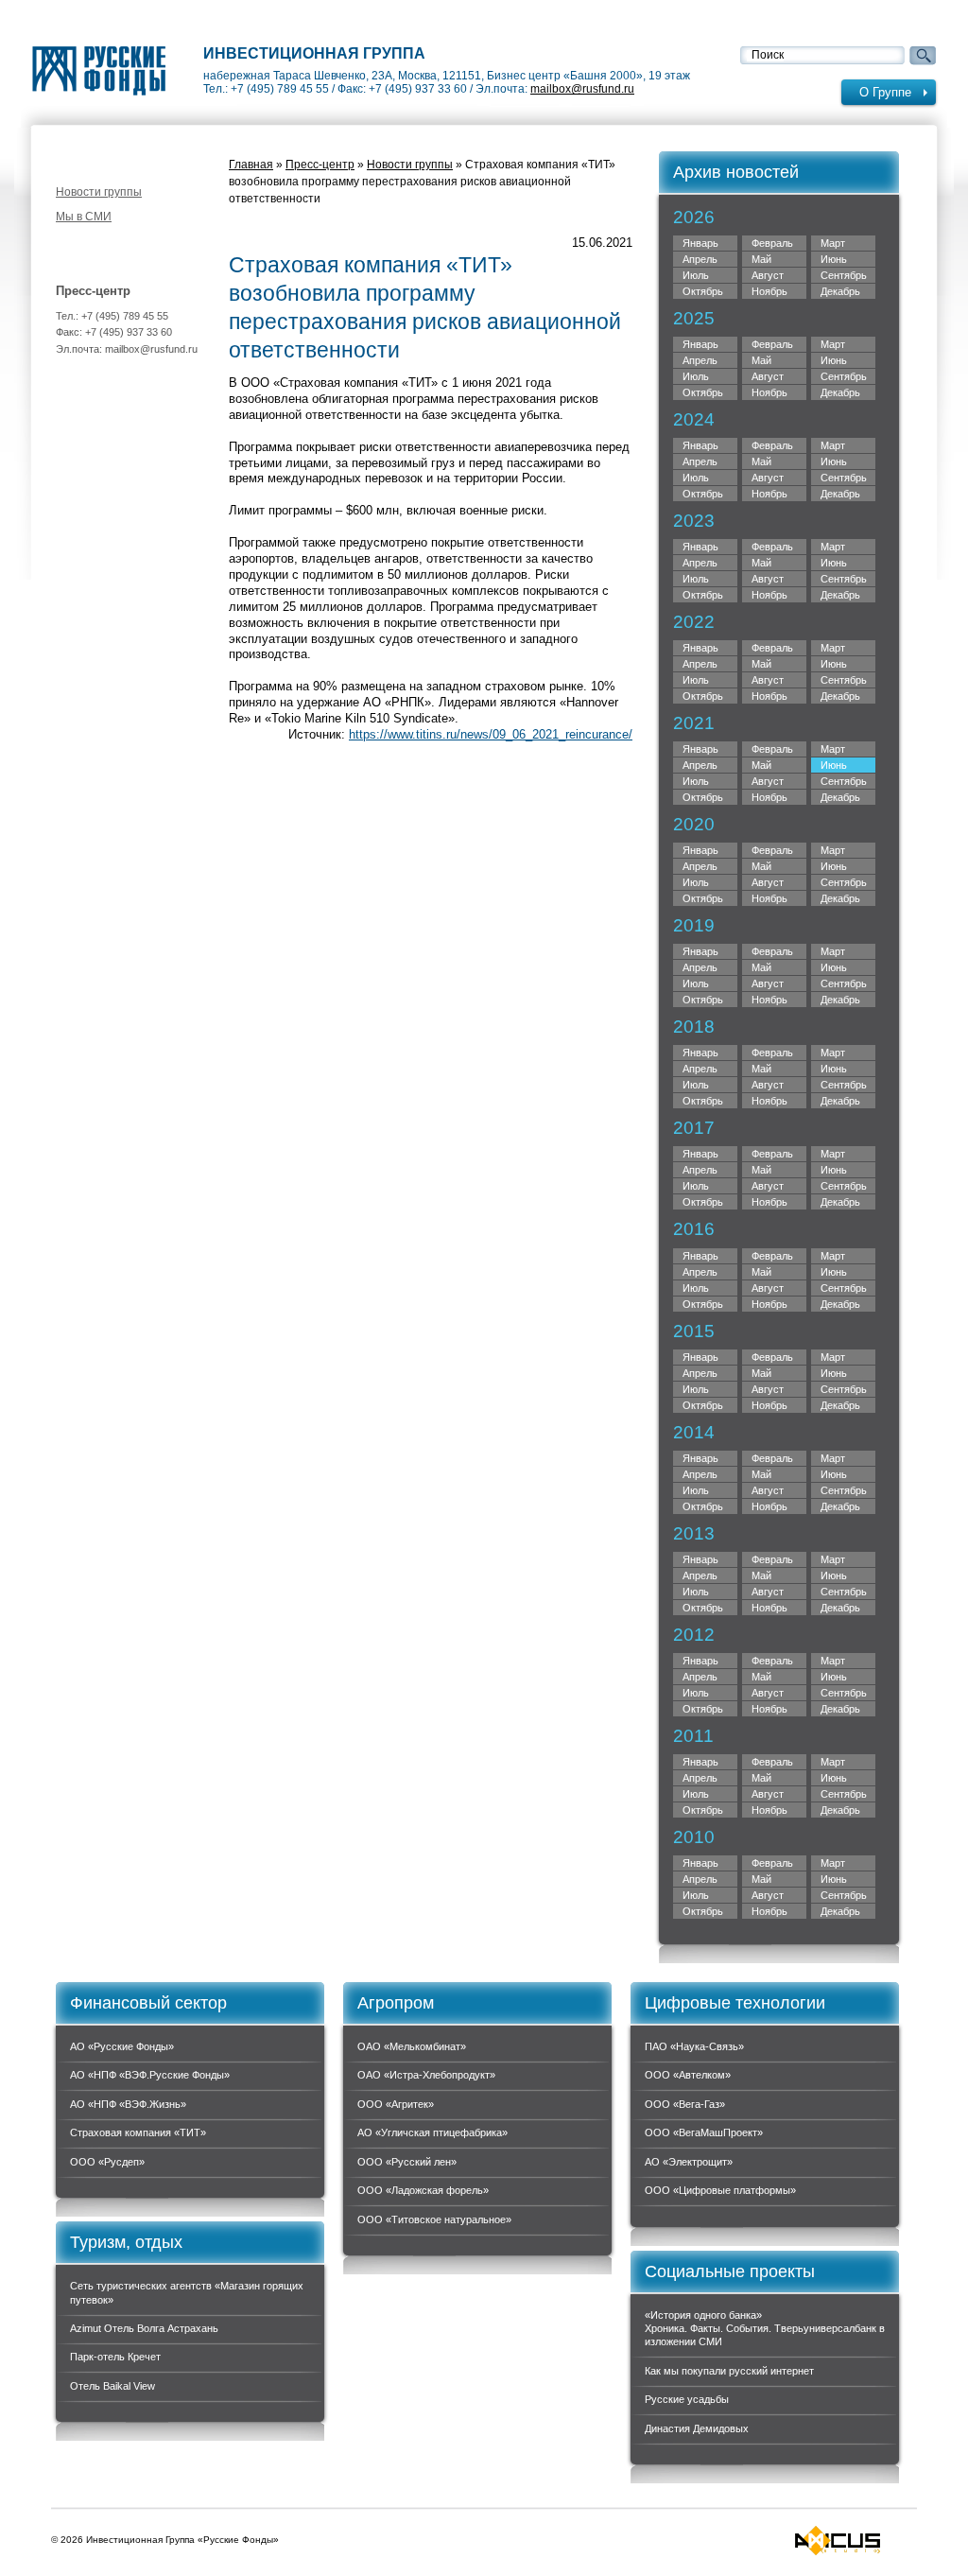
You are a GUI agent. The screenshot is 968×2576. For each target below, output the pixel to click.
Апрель (700, 259)
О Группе (885, 92)
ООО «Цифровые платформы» (720, 2190)
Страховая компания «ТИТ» (138, 2132)
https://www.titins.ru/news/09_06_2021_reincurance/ (491, 734)
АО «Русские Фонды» (122, 2046)
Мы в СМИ (84, 217)
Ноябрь (769, 392)
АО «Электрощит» (689, 2162)
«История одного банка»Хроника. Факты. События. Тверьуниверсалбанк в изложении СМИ (765, 2329)
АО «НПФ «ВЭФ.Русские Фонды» (150, 2075)
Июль (696, 275)
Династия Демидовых (697, 2428)
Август (768, 275)
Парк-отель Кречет (115, 2357)
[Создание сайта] (838, 2541)
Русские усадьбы (687, 2399)
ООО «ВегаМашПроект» (704, 2132)
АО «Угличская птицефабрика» (432, 2132)
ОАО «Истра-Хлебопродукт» (426, 2075)
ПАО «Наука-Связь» (694, 2046)
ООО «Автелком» (688, 2075)
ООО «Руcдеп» (107, 2162)
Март (833, 243)
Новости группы (99, 192)
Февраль (772, 243)
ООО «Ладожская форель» (423, 2190)
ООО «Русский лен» (407, 2162)
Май (761, 259)
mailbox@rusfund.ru (582, 89)
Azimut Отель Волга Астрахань (144, 2328)
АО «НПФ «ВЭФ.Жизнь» (128, 2104)
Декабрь (840, 392)
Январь (700, 243)
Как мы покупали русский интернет (729, 2371)
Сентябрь (844, 376)
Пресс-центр (320, 165)
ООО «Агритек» (396, 2104)
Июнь (834, 259)
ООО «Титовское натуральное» (434, 2219)
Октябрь (703, 392)
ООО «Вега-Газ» (685, 2104)
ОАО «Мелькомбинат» (412, 2046)
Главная (251, 165)
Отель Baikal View (112, 2386)
